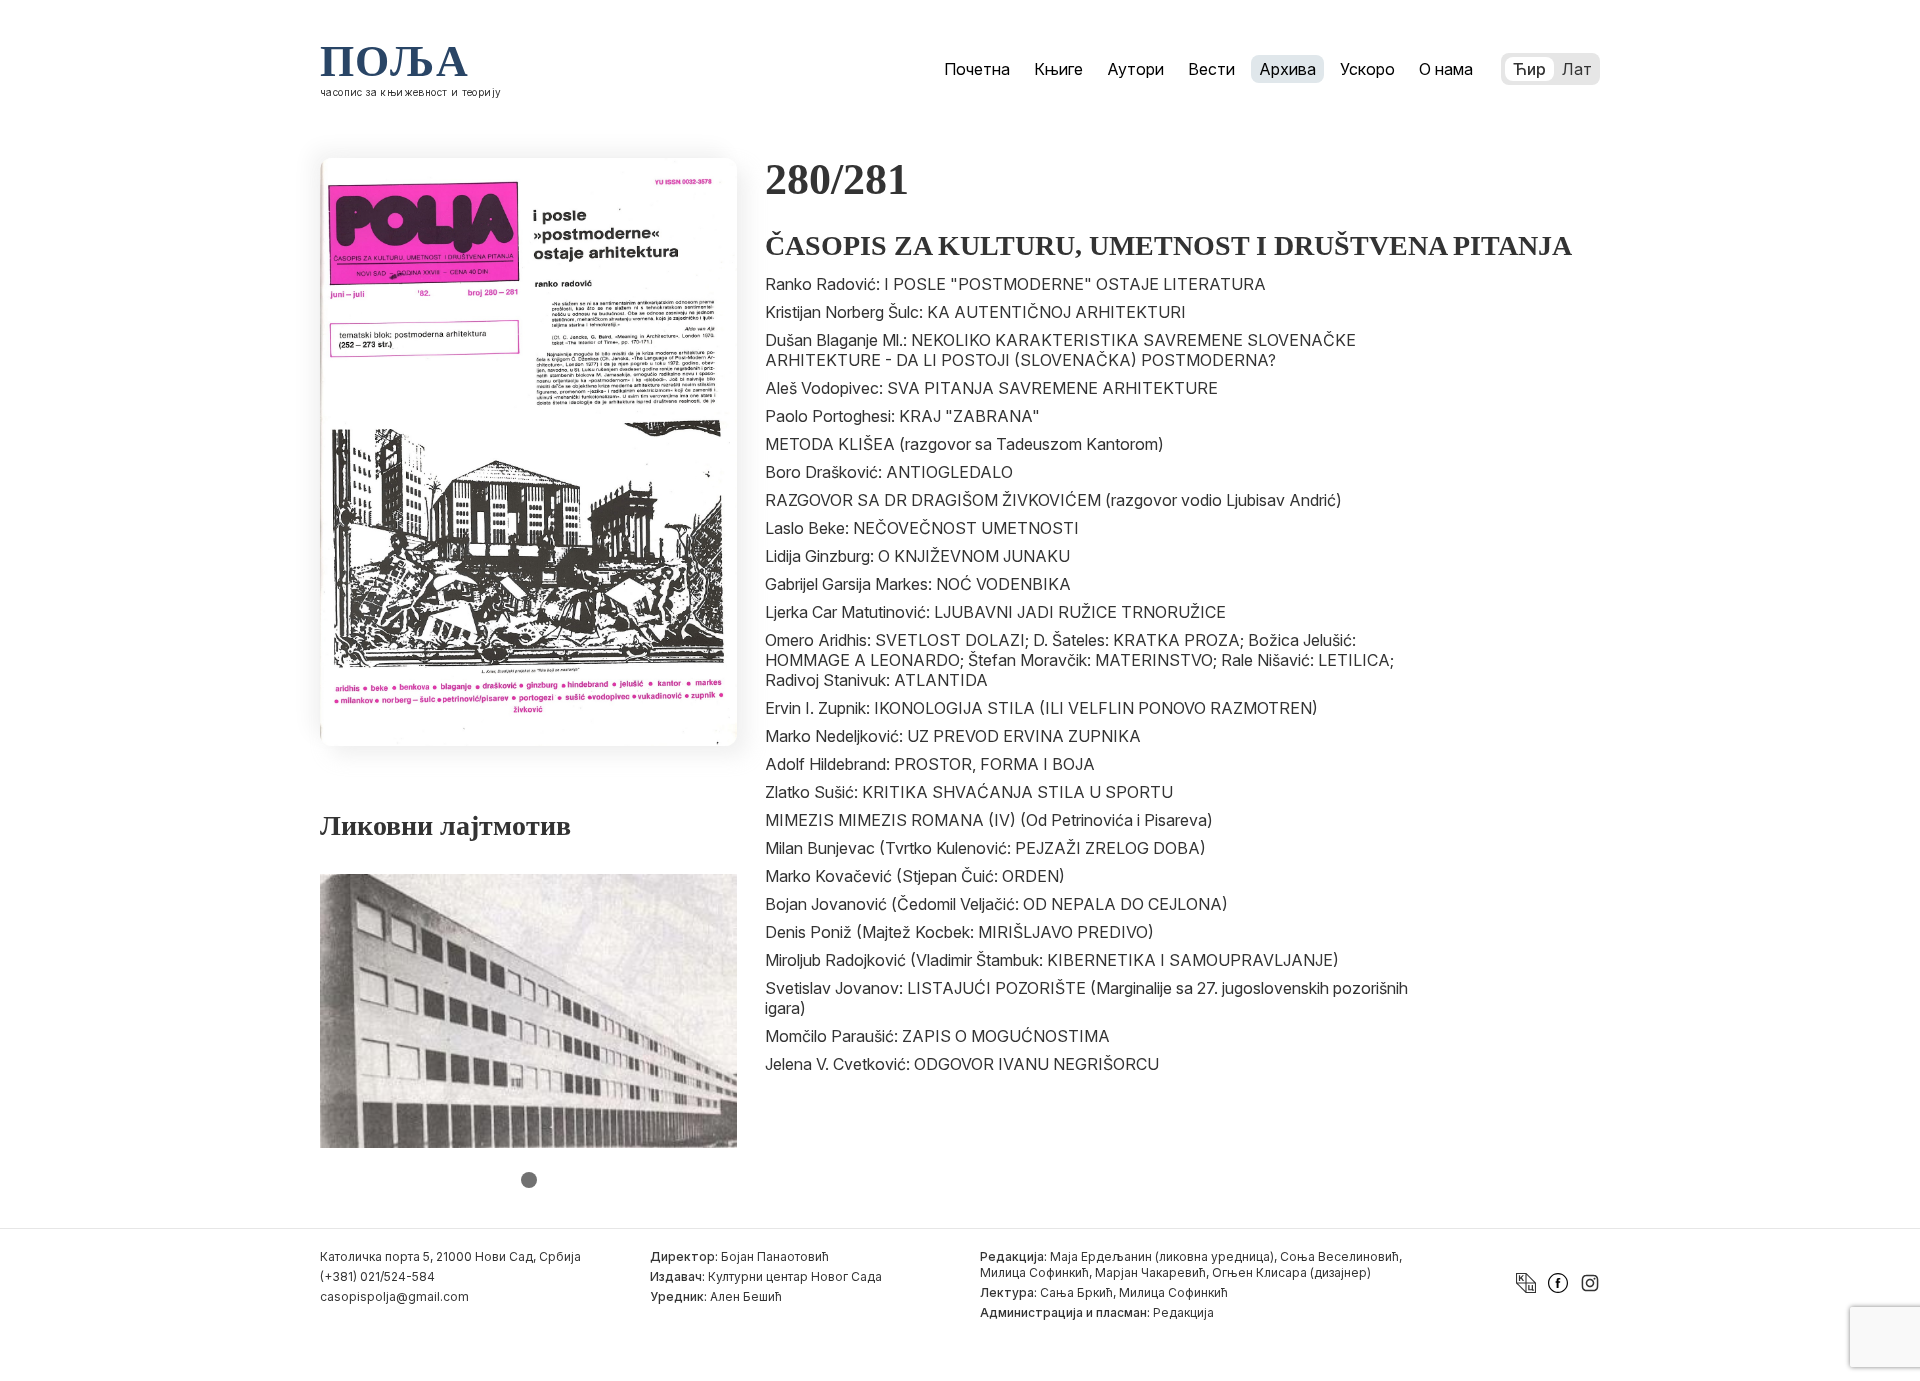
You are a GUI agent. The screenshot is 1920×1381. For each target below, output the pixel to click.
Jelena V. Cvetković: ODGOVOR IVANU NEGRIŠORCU (962, 1064)
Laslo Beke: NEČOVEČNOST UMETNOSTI (922, 528)
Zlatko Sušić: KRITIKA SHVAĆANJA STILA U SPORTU (969, 792)
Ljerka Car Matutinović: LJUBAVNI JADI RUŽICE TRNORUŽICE (995, 612)
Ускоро (1367, 69)
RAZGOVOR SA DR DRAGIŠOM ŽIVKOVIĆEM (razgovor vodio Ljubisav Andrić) (1053, 500)
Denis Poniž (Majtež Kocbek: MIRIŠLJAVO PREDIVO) (959, 932)
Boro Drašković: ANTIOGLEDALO (889, 472)
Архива (1287, 69)
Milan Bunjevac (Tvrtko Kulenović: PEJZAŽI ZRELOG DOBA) (985, 848)
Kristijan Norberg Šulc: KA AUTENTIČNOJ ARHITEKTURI (975, 312)
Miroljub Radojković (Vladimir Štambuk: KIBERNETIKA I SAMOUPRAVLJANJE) (1052, 960)
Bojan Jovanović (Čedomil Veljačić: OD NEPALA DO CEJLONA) (996, 904)
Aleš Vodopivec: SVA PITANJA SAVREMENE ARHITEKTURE (991, 388)
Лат (1577, 69)
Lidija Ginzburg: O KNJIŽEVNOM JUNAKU (917, 556)
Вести (1211, 69)
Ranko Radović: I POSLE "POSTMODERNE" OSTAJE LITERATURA (1015, 284)
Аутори (1135, 69)
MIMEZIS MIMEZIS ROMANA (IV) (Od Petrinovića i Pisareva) (989, 820)
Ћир (1529, 69)
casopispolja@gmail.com (394, 1296)
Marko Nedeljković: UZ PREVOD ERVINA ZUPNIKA (953, 736)
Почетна (977, 69)
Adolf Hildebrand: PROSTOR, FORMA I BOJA (930, 764)
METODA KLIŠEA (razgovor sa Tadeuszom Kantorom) (964, 444)
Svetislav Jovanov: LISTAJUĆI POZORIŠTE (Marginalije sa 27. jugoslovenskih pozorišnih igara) (1086, 998)
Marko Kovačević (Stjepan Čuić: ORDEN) (915, 876)
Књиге (1058, 69)
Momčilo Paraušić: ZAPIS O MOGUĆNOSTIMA (937, 1036)
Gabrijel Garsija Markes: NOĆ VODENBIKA (918, 584)
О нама (1446, 69)
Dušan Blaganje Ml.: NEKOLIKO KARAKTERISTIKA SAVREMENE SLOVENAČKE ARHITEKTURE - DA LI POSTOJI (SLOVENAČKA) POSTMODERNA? (1060, 350)
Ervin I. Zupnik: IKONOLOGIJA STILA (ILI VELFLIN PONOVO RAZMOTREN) (1041, 708)
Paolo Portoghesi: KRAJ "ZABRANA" (902, 416)
